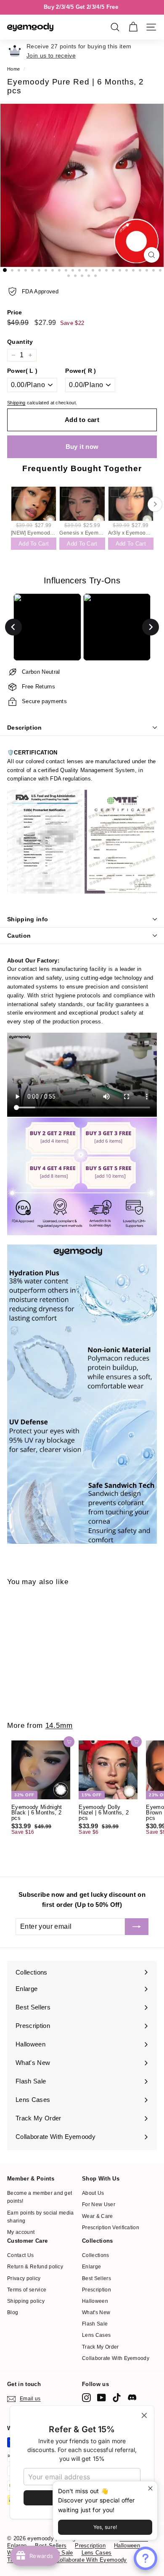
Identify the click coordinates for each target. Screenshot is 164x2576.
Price (15, 312)
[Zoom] (152, 255)
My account (21, 2232)
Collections (96, 2255)
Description (25, 728)
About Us (93, 2193)
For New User (99, 2204)
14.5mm (59, 1726)
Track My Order (101, 2347)
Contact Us (20, 2255)
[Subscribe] (137, 1927)
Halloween (95, 2301)
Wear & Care (98, 2216)
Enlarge (91, 2267)
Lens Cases (96, 2335)
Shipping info (28, 919)
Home (13, 69)
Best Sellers (97, 2278)
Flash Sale (95, 2324)
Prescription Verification (111, 2228)
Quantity (20, 342)
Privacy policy (24, 2278)
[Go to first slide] (151, 627)
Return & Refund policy (35, 2267)
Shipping (16, 403)
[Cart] (133, 27)
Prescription (97, 2290)
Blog (13, 2312)
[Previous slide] (13, 627)
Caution (19, 936)
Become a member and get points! (40, 2197)
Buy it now (82, 447)
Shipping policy (26, 2301)
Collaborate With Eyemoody (116, 2358)
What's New (96, 2312)
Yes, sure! (105, 2527)
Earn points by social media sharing (41, 2217)
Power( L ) (22, 371)
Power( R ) (81, 371)
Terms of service (27, 2290)
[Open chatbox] (145, 2558)
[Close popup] (150, 2489)
